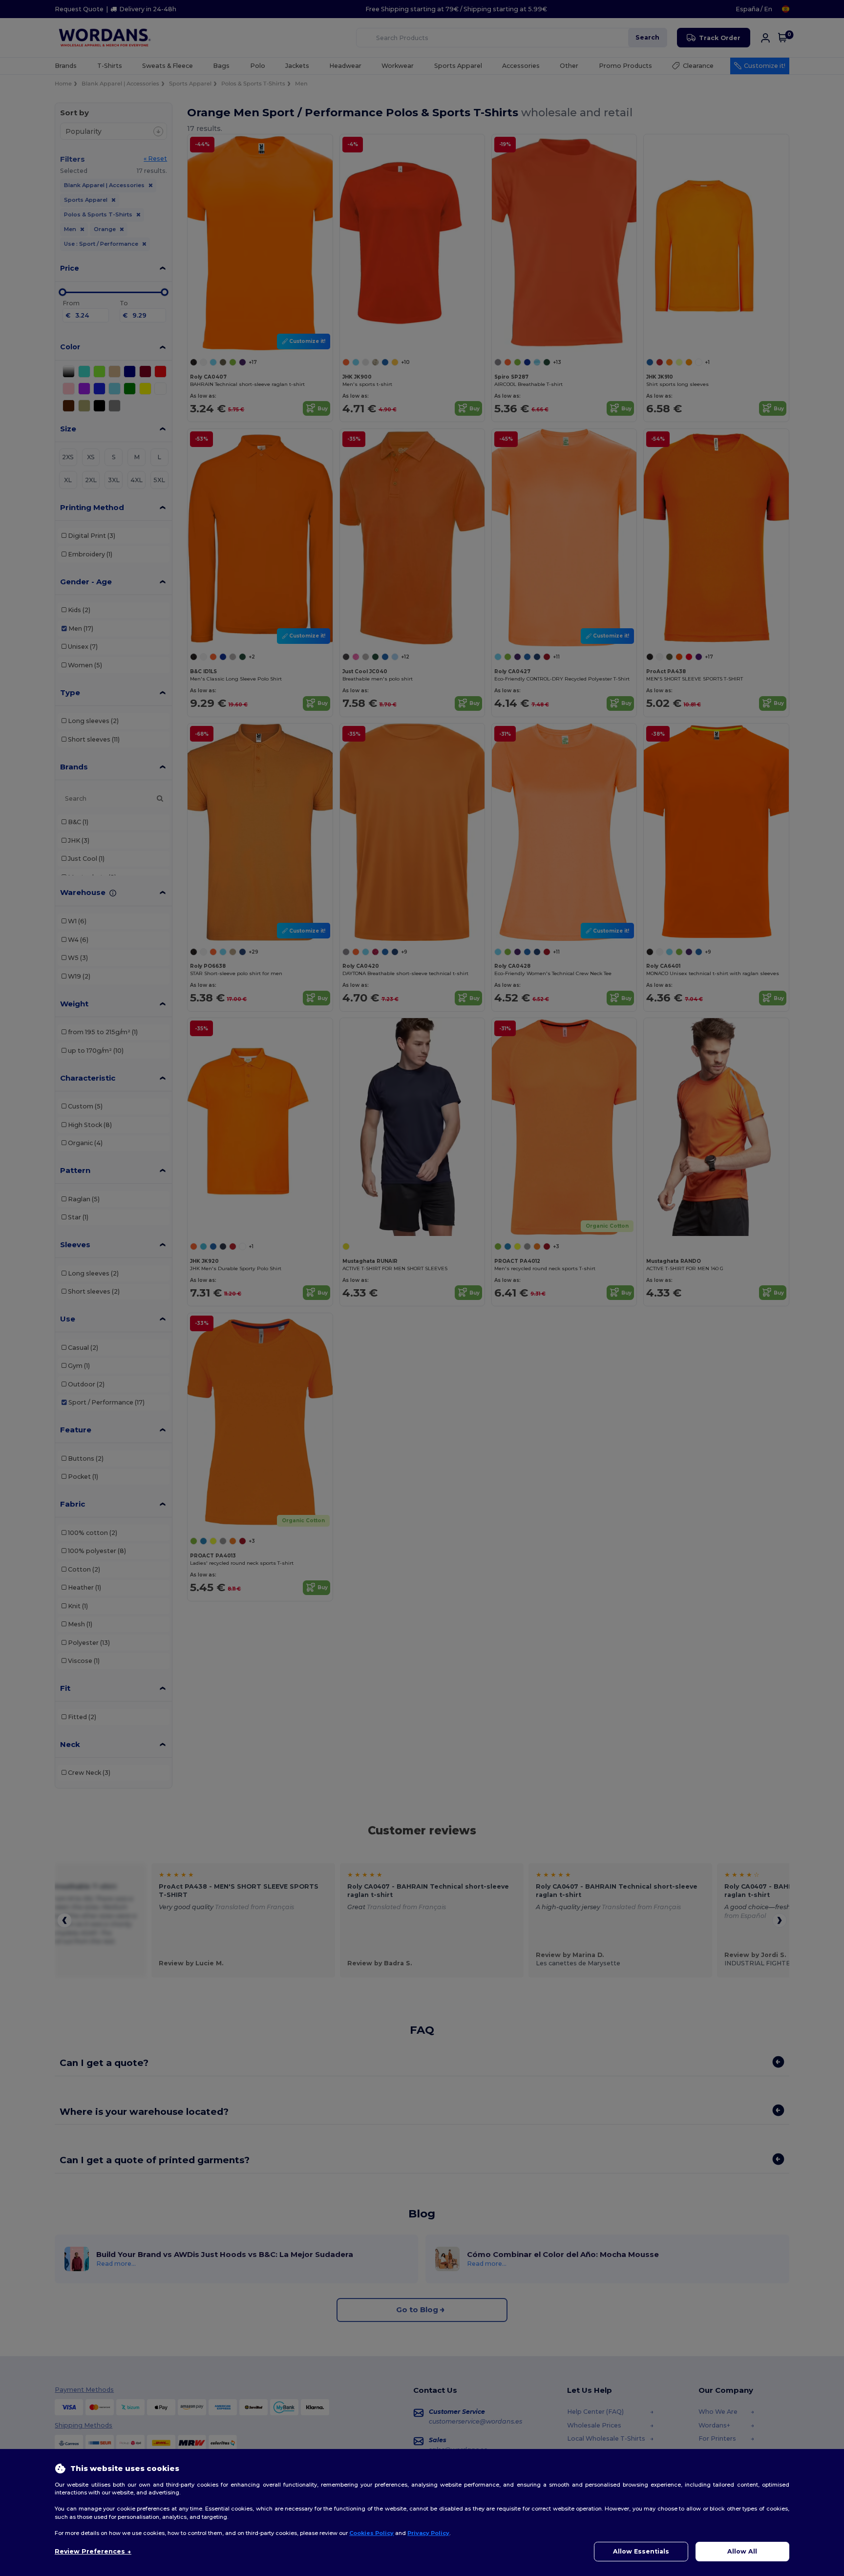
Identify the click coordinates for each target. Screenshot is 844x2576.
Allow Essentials (641, 2551)
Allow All (742, 2551)
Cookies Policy (371, 2533)
